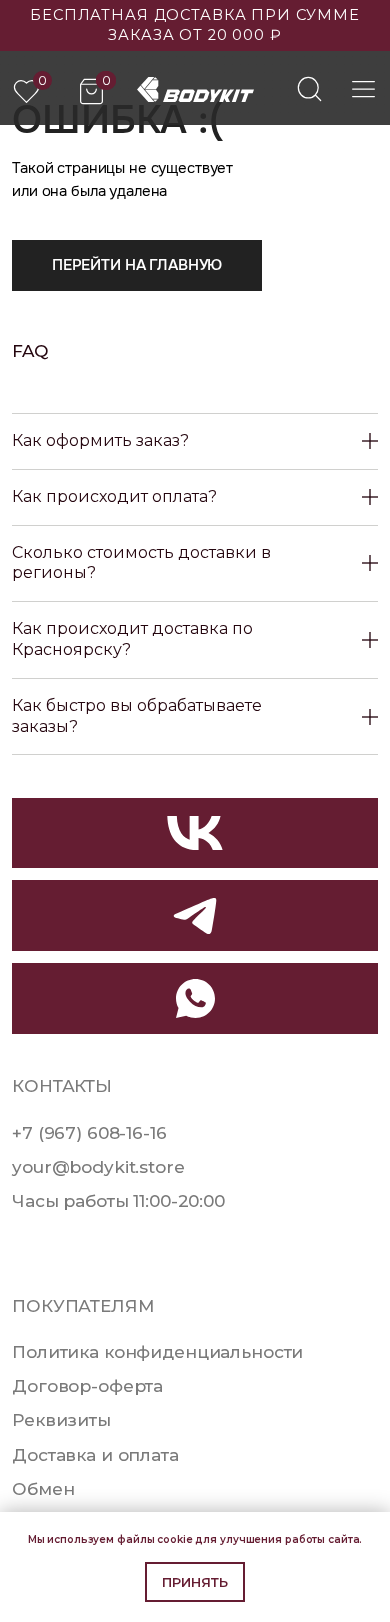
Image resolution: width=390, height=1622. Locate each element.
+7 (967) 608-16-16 (89, 1132)
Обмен (43, 1488)
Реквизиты (61, 1419)
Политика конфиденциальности (157, 1351)
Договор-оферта (87, 1385)
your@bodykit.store (98, 1166)
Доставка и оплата (95, 1454)
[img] (309, 88)
